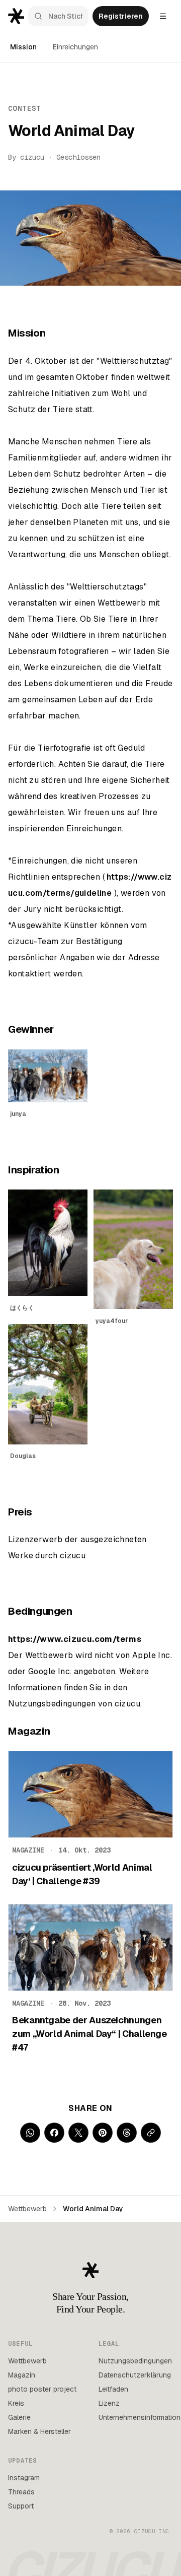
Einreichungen (75, 47)
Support (21, 2506)
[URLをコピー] (151, 2133)
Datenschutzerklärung (135, 2375)
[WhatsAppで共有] (30, 2133)
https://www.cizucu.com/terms (75, 1639)
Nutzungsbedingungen (135, 2361)
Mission (23, 47)
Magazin (22, 2375)
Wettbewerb (27, 2209)
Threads (21, 2492)
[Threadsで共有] (127, 2133)
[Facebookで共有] (54, 2133)
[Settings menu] (163, 16)
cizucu (32, 157)
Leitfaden (113, 2389)
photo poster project (42, 2389)
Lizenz (109, 2403)
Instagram (24, 2478)
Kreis (16, 2403)
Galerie (19, 2417)
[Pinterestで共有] (103, 2133)
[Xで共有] (78, 2133)
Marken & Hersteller (39, 2431)
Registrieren (121, 16)
